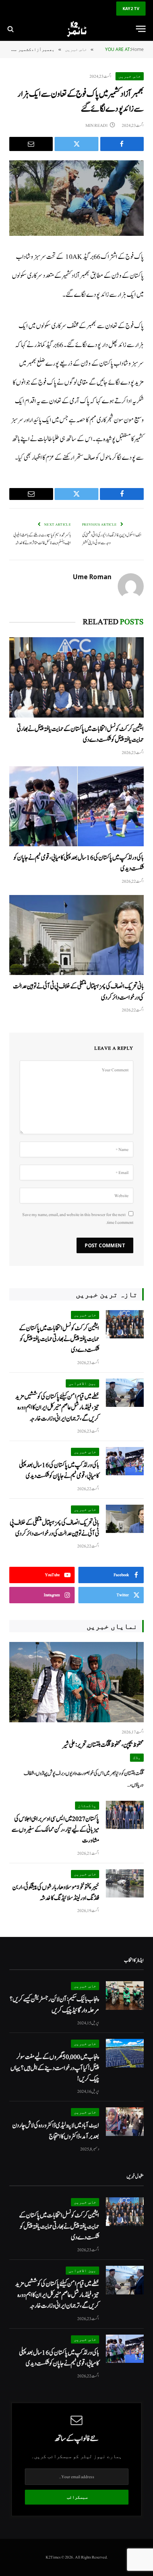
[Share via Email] (31, 144)
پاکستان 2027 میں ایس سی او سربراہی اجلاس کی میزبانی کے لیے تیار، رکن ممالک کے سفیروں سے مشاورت (55, 1830)
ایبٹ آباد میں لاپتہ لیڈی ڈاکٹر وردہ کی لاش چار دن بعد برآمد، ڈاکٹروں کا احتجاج (56, 2131)
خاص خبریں (130, 76)
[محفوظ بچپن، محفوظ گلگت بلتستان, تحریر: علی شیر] (76, 1682)
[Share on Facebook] (122, 144)
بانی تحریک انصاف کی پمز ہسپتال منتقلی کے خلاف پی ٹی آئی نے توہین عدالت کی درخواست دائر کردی (54, 1528)
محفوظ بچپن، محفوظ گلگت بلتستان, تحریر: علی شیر (103, 1745)
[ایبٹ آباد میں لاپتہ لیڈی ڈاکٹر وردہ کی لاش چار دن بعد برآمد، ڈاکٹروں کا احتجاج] (125, 2122)
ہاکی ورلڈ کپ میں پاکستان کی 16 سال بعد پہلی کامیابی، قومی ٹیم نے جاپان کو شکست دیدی (59, 1470)
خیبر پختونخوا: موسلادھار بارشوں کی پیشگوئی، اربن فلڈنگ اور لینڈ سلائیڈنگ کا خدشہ (56, 1893)
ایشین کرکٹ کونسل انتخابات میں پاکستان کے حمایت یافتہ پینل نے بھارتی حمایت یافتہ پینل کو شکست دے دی (59, 1339)
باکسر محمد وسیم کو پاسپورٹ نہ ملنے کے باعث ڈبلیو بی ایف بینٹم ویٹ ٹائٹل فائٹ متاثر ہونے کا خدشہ (42, 539)
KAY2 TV (131, 8)
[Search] (11, 29)
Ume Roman (92, 577)
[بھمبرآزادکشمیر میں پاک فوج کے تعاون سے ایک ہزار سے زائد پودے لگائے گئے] (76, 198)
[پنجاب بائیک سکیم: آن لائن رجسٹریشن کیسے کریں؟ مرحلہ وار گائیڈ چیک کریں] (125, 1996)
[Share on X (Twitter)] (76, 144)
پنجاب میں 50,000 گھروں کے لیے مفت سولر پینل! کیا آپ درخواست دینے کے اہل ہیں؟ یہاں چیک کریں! (55, 2068)
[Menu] (141, 29)
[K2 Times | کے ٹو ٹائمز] (76, 29)
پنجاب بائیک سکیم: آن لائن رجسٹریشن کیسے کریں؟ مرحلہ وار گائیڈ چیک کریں (54, 2005)
